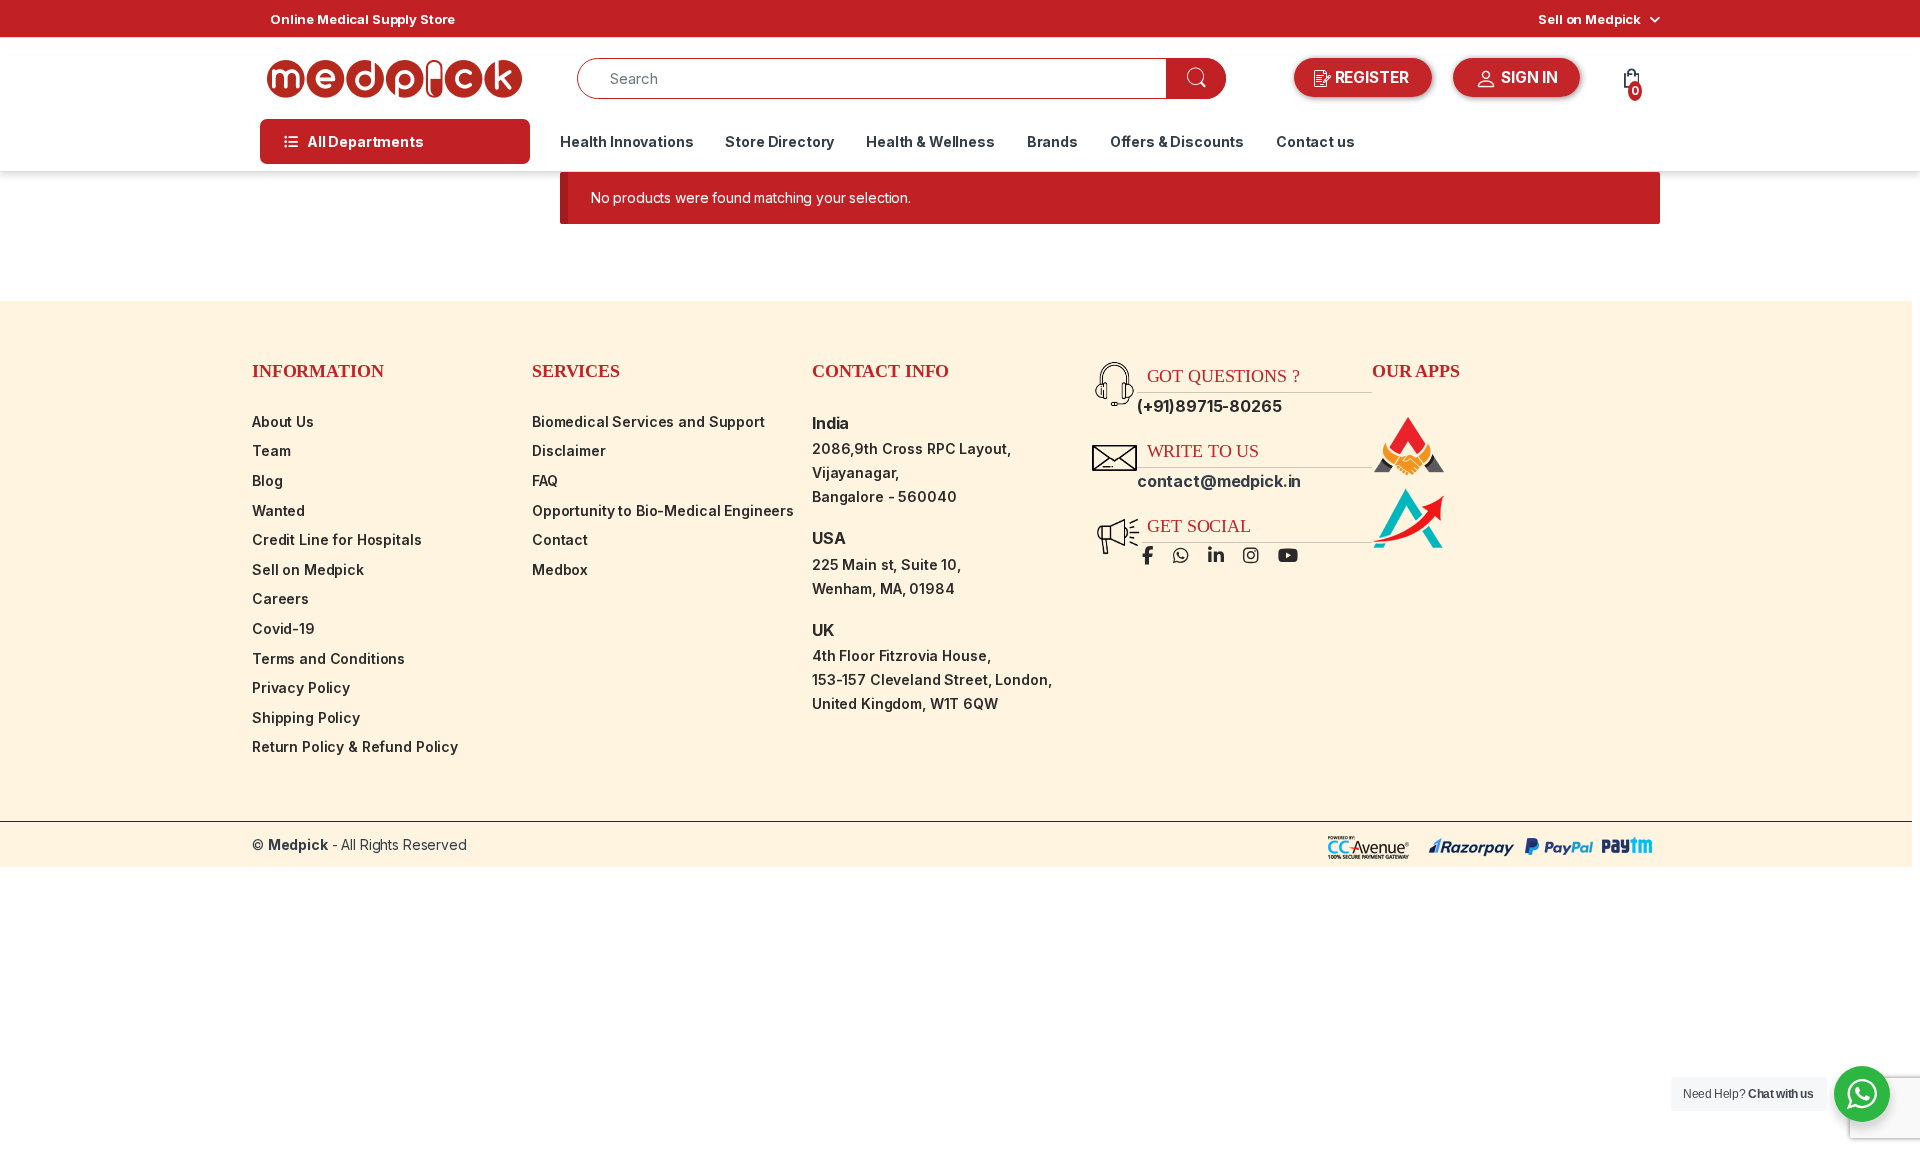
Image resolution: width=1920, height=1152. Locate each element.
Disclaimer (569, 450)
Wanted (278, 510)
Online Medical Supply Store (362, 19)
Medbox (560, 569)
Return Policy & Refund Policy (355, 746)
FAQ (545, 480)
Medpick (298, 844)
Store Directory (779, 141)
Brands (1052, 141)
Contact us (1315, 141)
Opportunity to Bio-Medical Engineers (663, 510)
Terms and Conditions (328, 658)
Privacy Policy (301, 687)
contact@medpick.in (1219, 481)
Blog (267, 480)
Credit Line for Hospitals (337, 539)
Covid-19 (283, 628)
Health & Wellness (930, 141)
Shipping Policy (306, 717)
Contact (560, 539)
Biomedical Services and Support (648, 421)
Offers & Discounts (1177, 141)
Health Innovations (626, 141)
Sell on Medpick (1589, 19)
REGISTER (1372, 77)
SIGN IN (1527, 77)
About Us (283, 421)
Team (271, 450)
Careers (280, 598)
